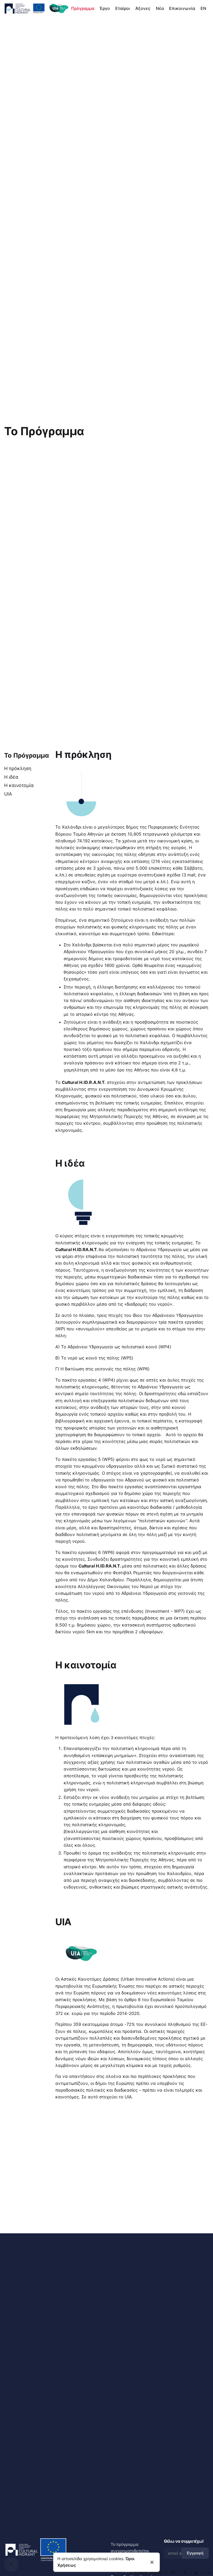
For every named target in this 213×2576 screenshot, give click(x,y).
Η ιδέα (11, 777)
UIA (8, 794)
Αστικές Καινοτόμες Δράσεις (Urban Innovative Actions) (118, 1979)
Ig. (197, 2572)
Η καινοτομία (19, 785)
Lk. (209, 2572)
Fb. (174, 2572)
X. (186, 2572)
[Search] (11, 2565)
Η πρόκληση (18, 768)
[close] (152, 2562)
